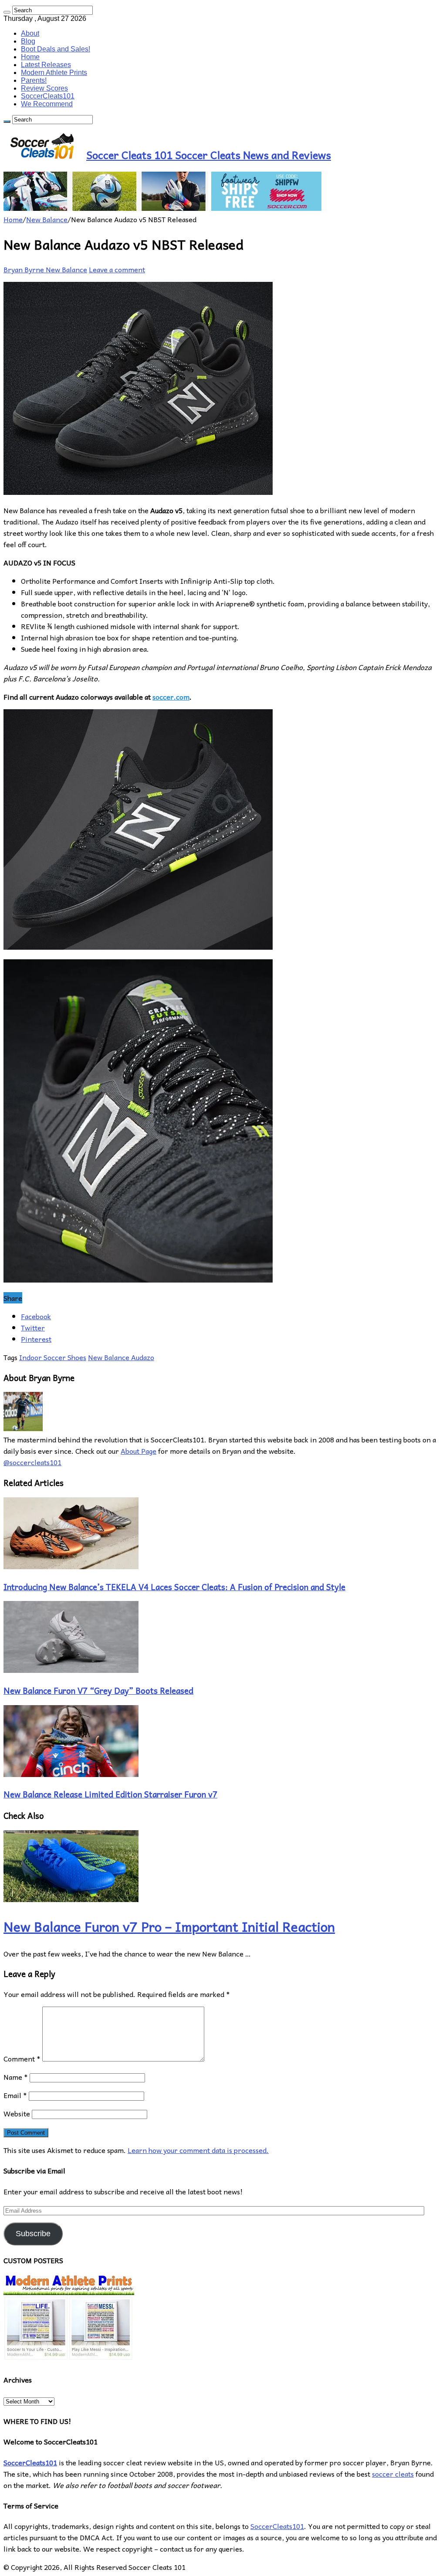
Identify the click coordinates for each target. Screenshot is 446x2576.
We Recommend (47, 104)
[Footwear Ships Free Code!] (162, 208)
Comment (22, 2058)
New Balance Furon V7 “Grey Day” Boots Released (98, 1690)
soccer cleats (393, 2474)
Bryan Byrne (25, 269)
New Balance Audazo (121, 1357)
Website (17, 2113)
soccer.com (171, 697)
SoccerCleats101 (48, 96)
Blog (28, 41)
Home (30, 57)
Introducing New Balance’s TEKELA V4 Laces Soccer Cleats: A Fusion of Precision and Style (174, 1587)
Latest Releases (46, 65)
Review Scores (44, 88)
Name (16, 2077)
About (30, 33)
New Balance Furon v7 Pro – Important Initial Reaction (169, 1926)
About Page (139, 1451)
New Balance (47, 219)
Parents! (34, 80)
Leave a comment (117, 269)
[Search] (7, 12)
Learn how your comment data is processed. (198, 2150)
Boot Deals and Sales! (56, 49)
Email (15, 2095)
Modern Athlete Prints (54, 73)
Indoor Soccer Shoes (53, 1357)
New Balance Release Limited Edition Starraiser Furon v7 (110, 1794)
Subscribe (33, 2234)
